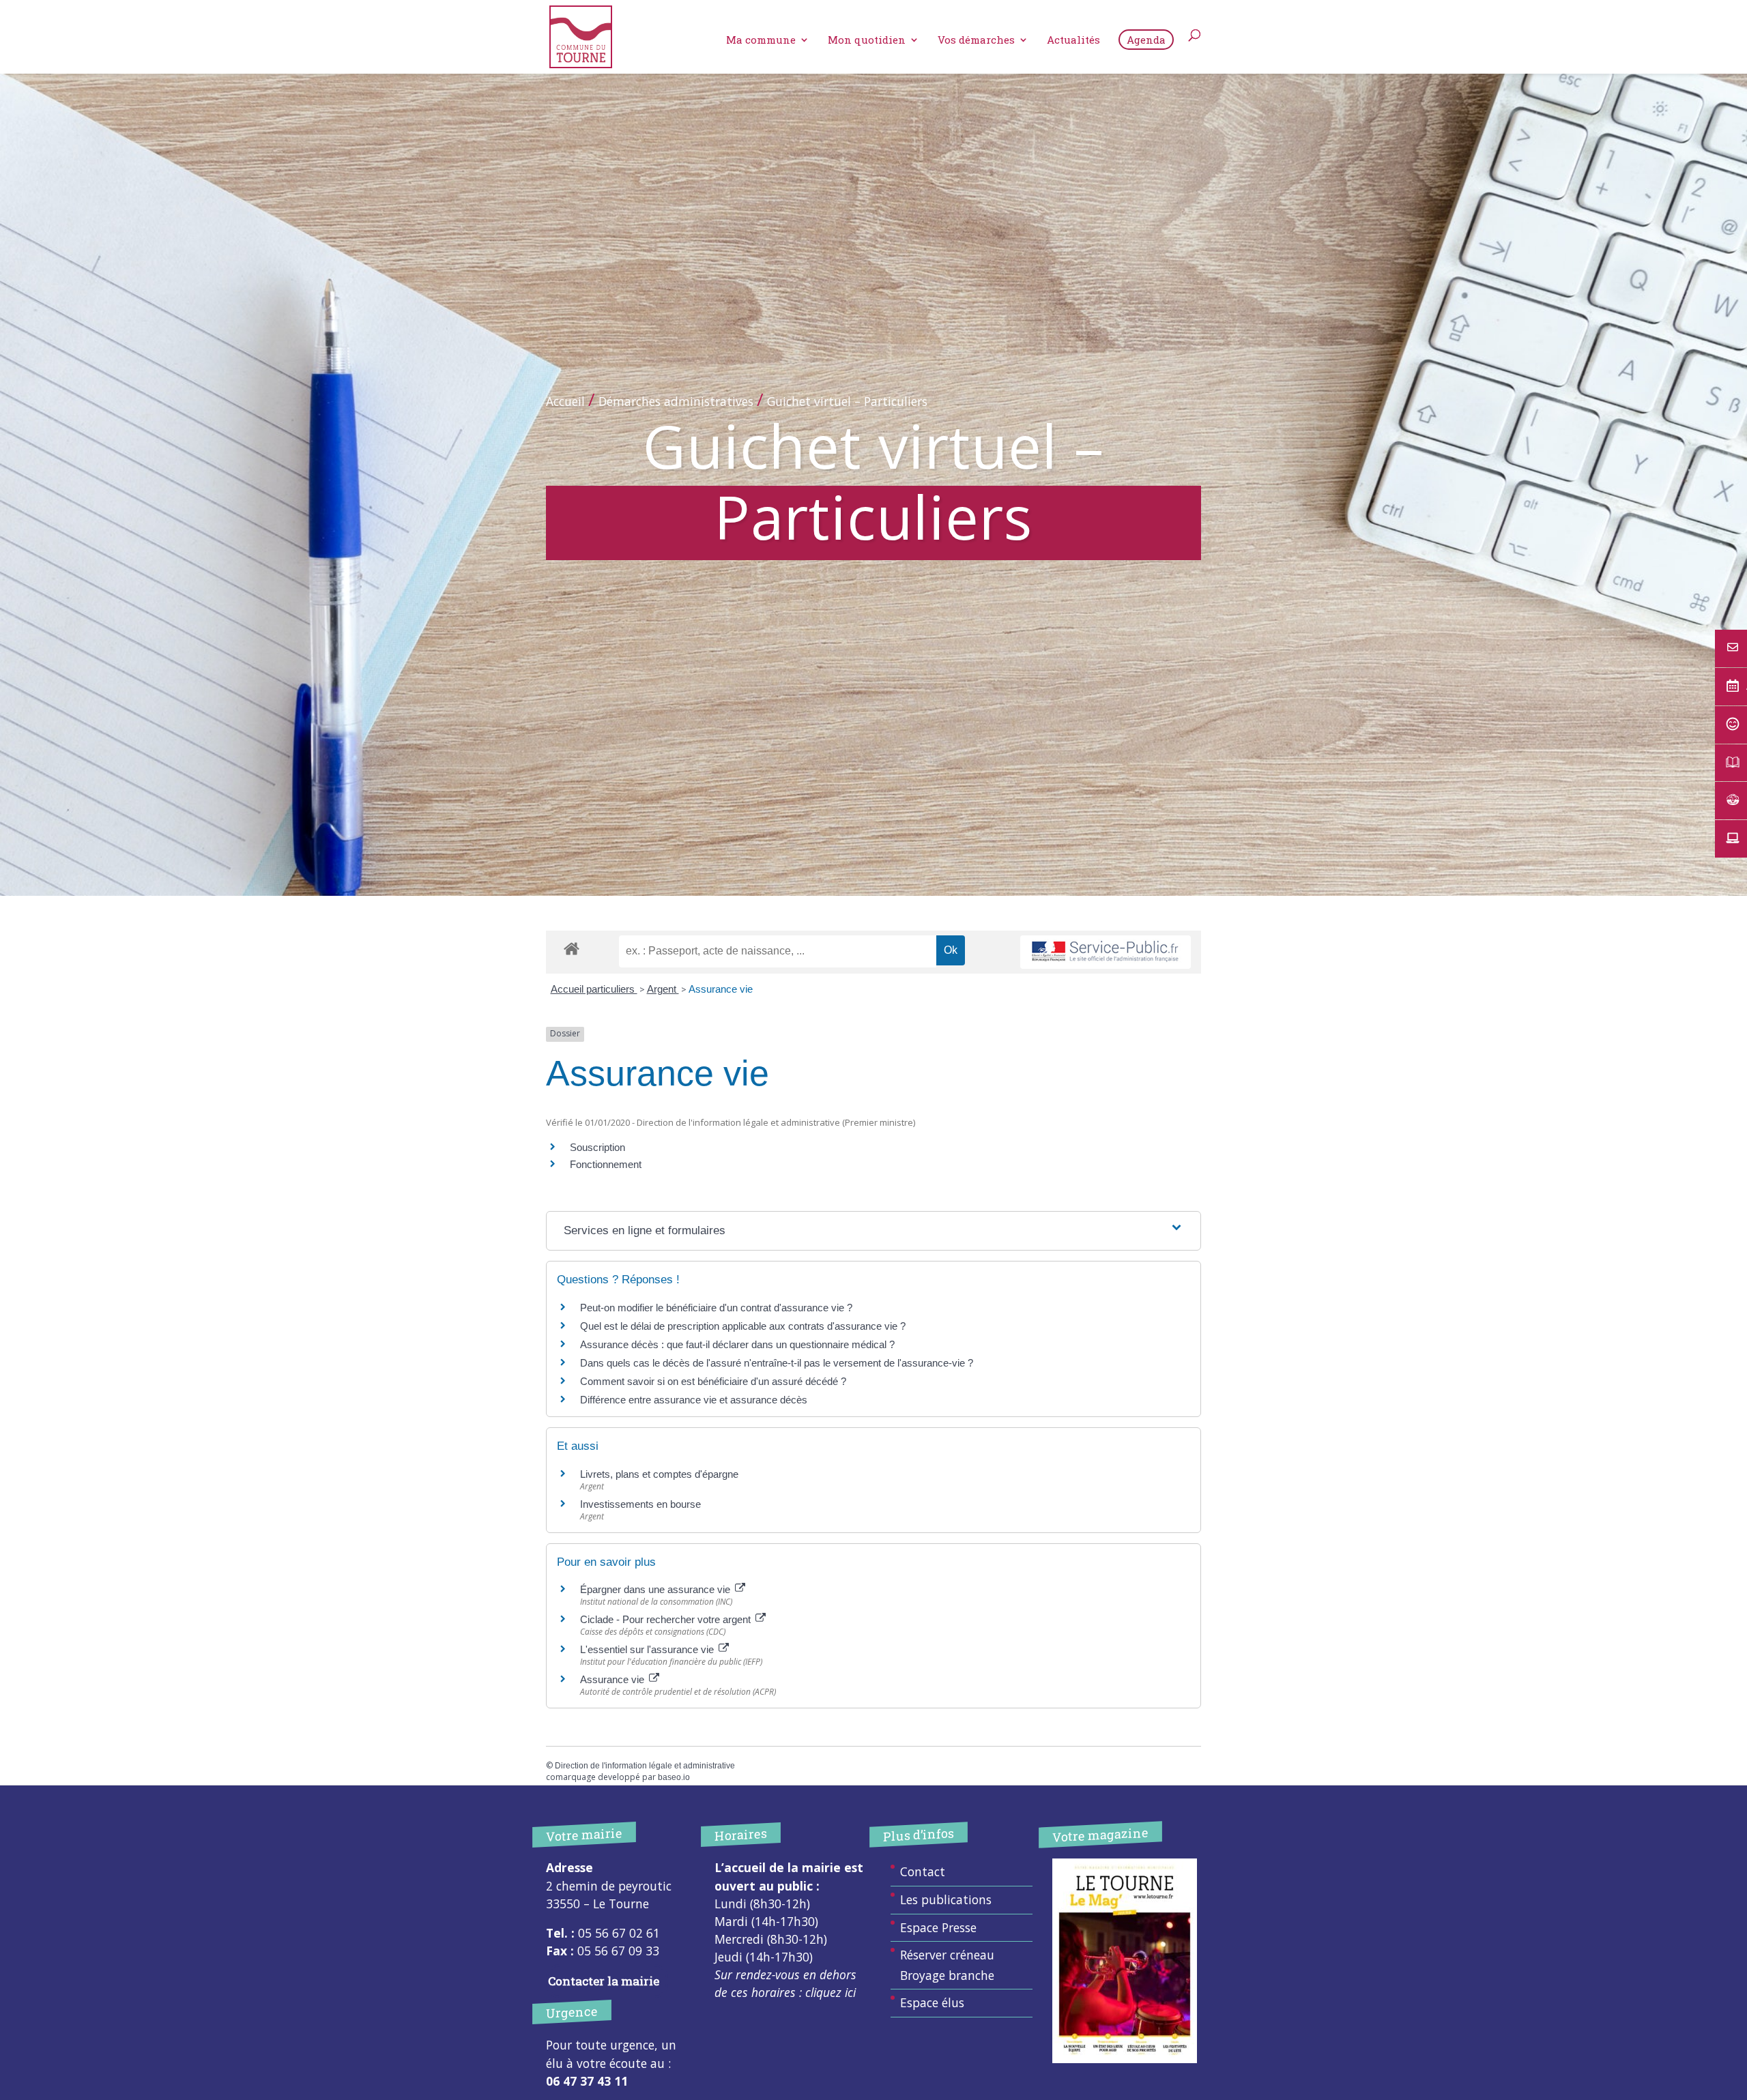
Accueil (565, 401)
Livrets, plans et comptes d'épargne (659, 1474)
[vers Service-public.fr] (1106, 952)
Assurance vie (721, 989)
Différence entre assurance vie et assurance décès (694, 1400)
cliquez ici (831, 1992)
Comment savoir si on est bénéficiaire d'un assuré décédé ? (713, 1381)
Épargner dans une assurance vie (656, 1589)
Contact (923, 1871)
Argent (663, 989)
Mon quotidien (867, 41)
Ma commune (761, 41)
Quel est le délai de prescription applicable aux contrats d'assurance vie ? (743, 1326)
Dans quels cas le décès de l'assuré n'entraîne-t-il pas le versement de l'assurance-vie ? (777, 1363)
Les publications (946, 1899)
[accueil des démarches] (572, 948)
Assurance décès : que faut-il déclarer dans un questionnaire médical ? (737, 1344)
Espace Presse (938, 1927)
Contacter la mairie (604, 1981)
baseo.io (674, 1777)
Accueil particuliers (594, 989)
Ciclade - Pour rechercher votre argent (667, 1619)
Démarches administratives (676, 401)
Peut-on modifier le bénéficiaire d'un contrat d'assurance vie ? (716, 1308)
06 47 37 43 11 (587, 2081)
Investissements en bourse (640, 1504)
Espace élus (932, 2002)
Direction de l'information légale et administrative (645, 1766)
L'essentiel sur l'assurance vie (648, 1649)
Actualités (1073, 41)
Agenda (1146, 40)
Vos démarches (976, 41)
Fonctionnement (606, 1164)
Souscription (597, 1147)
